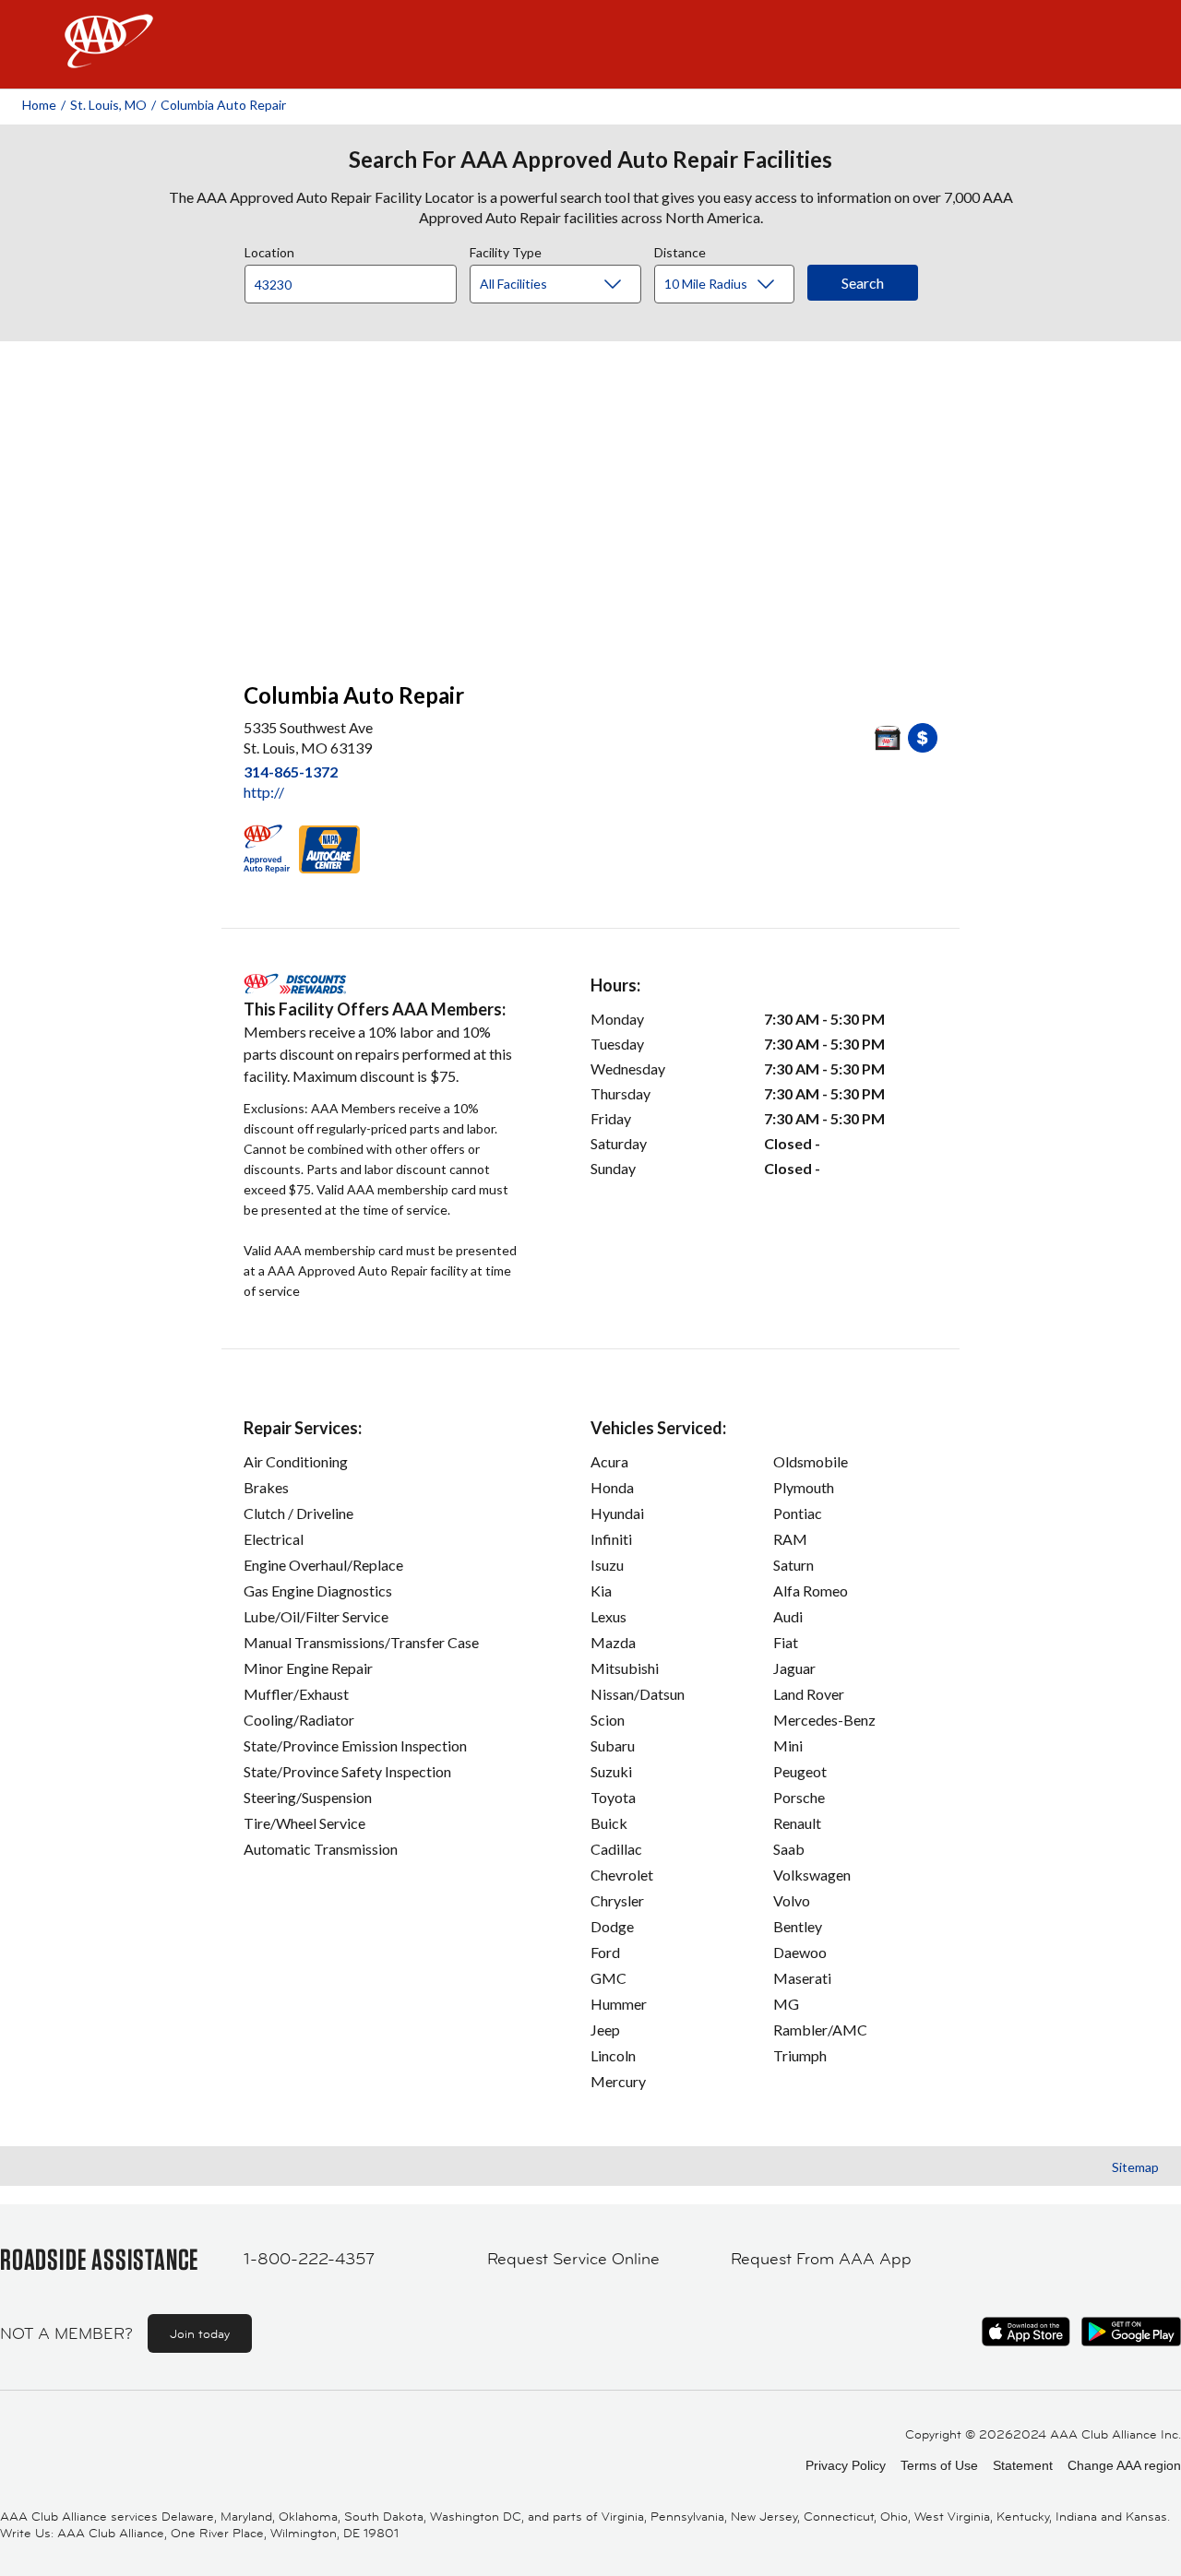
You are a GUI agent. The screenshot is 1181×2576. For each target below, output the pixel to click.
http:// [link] (264, 792)
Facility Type (506, 250)
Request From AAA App (821, 2259)
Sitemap (1135, 2167)
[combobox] (357, 279)
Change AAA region (1124, 2465)
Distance (680, 250)
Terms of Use (939, 2465)
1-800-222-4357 (309, 2259)
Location (269, 250)
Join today (200, 2333)
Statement (1023, 2465)
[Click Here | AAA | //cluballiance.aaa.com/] (109, 57)
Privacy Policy (846, 2465)
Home (39, 105)
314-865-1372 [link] (291, 772)
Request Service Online (573, 2259)
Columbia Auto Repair (223, 105)
